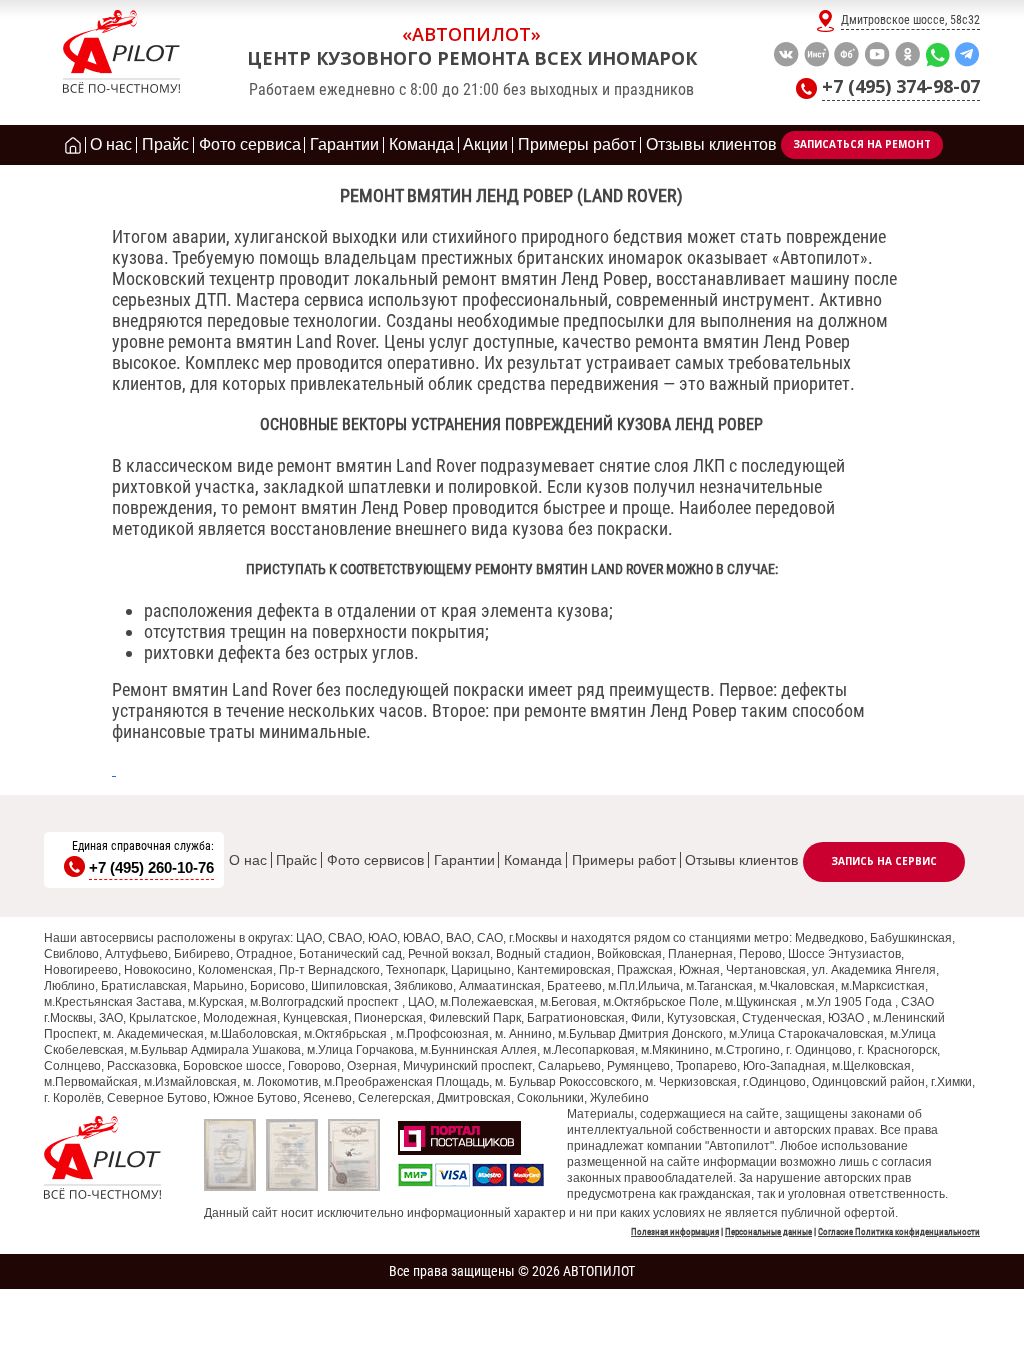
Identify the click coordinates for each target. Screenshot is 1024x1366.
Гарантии (464, 860)
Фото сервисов (375, 860)
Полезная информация (675, 1232)
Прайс (296, 860)
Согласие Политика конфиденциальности (899, 1232)
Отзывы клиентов (741, 860)
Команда (533, 860)
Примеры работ (624, 860)
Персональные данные (768, 1232)
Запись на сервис (884, 861)
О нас (248, 860)
